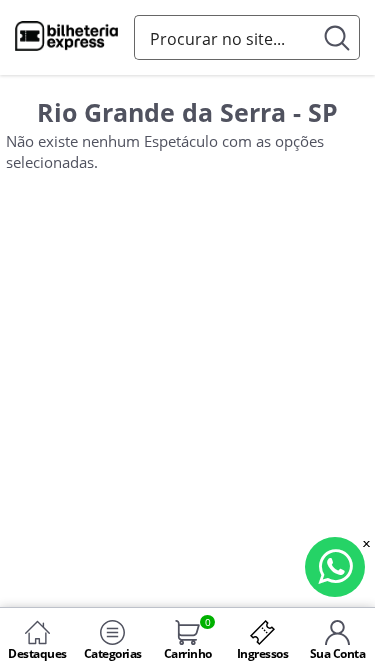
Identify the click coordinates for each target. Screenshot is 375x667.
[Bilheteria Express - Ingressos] (67, 39)
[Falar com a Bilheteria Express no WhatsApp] (335, 567)
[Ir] (337, 37)
